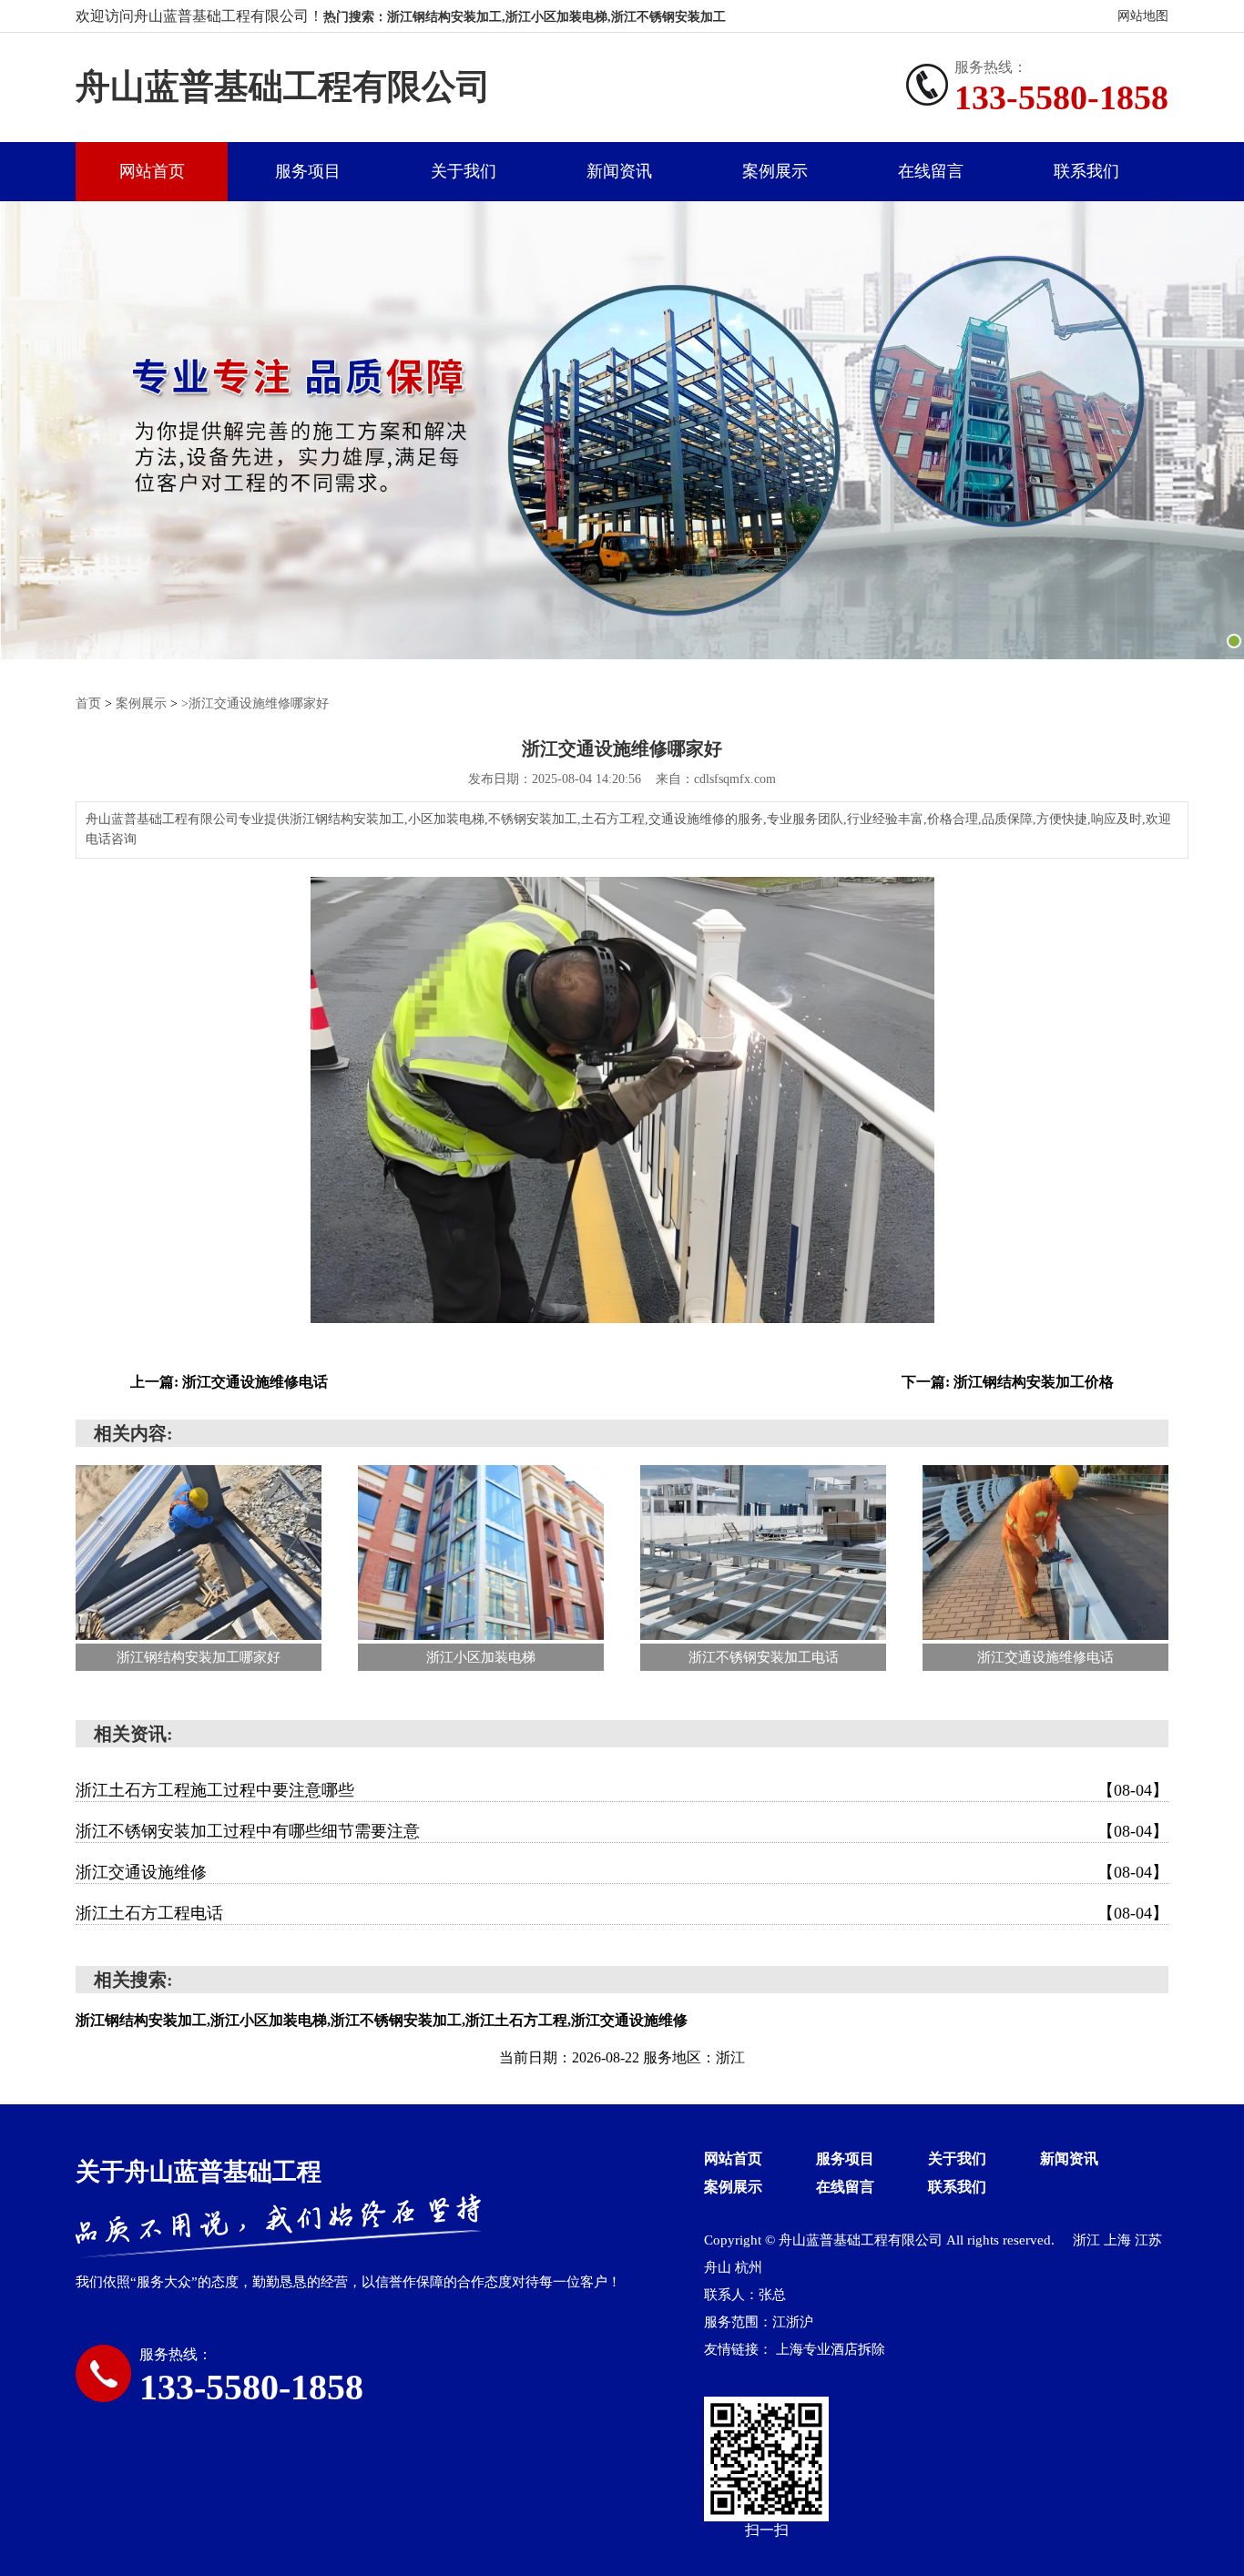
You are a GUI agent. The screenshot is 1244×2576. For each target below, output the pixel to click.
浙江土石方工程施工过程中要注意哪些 (622, 1790)
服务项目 (308, 171)
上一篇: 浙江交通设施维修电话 (229, 1382)
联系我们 (1086, 171)
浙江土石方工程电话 (622, 1913)
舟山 (718, 2267)
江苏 (1148, 2240)
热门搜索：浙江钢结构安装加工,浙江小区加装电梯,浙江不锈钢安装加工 (525, 17)
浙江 (1086, 2240)
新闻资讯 (619, 171)
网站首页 (152, 171)
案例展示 (775, 171)
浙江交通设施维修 (622, 1872)
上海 (1117, 2240)
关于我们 (464, 171)
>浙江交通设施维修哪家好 (255, 703)
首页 (88, 703)
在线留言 (931, 171)
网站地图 (1143, 16)
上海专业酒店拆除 (831, 2349)
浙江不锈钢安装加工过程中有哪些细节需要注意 (622, 1831)
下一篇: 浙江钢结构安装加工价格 (1008, 1382)
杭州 (749, 2267)
